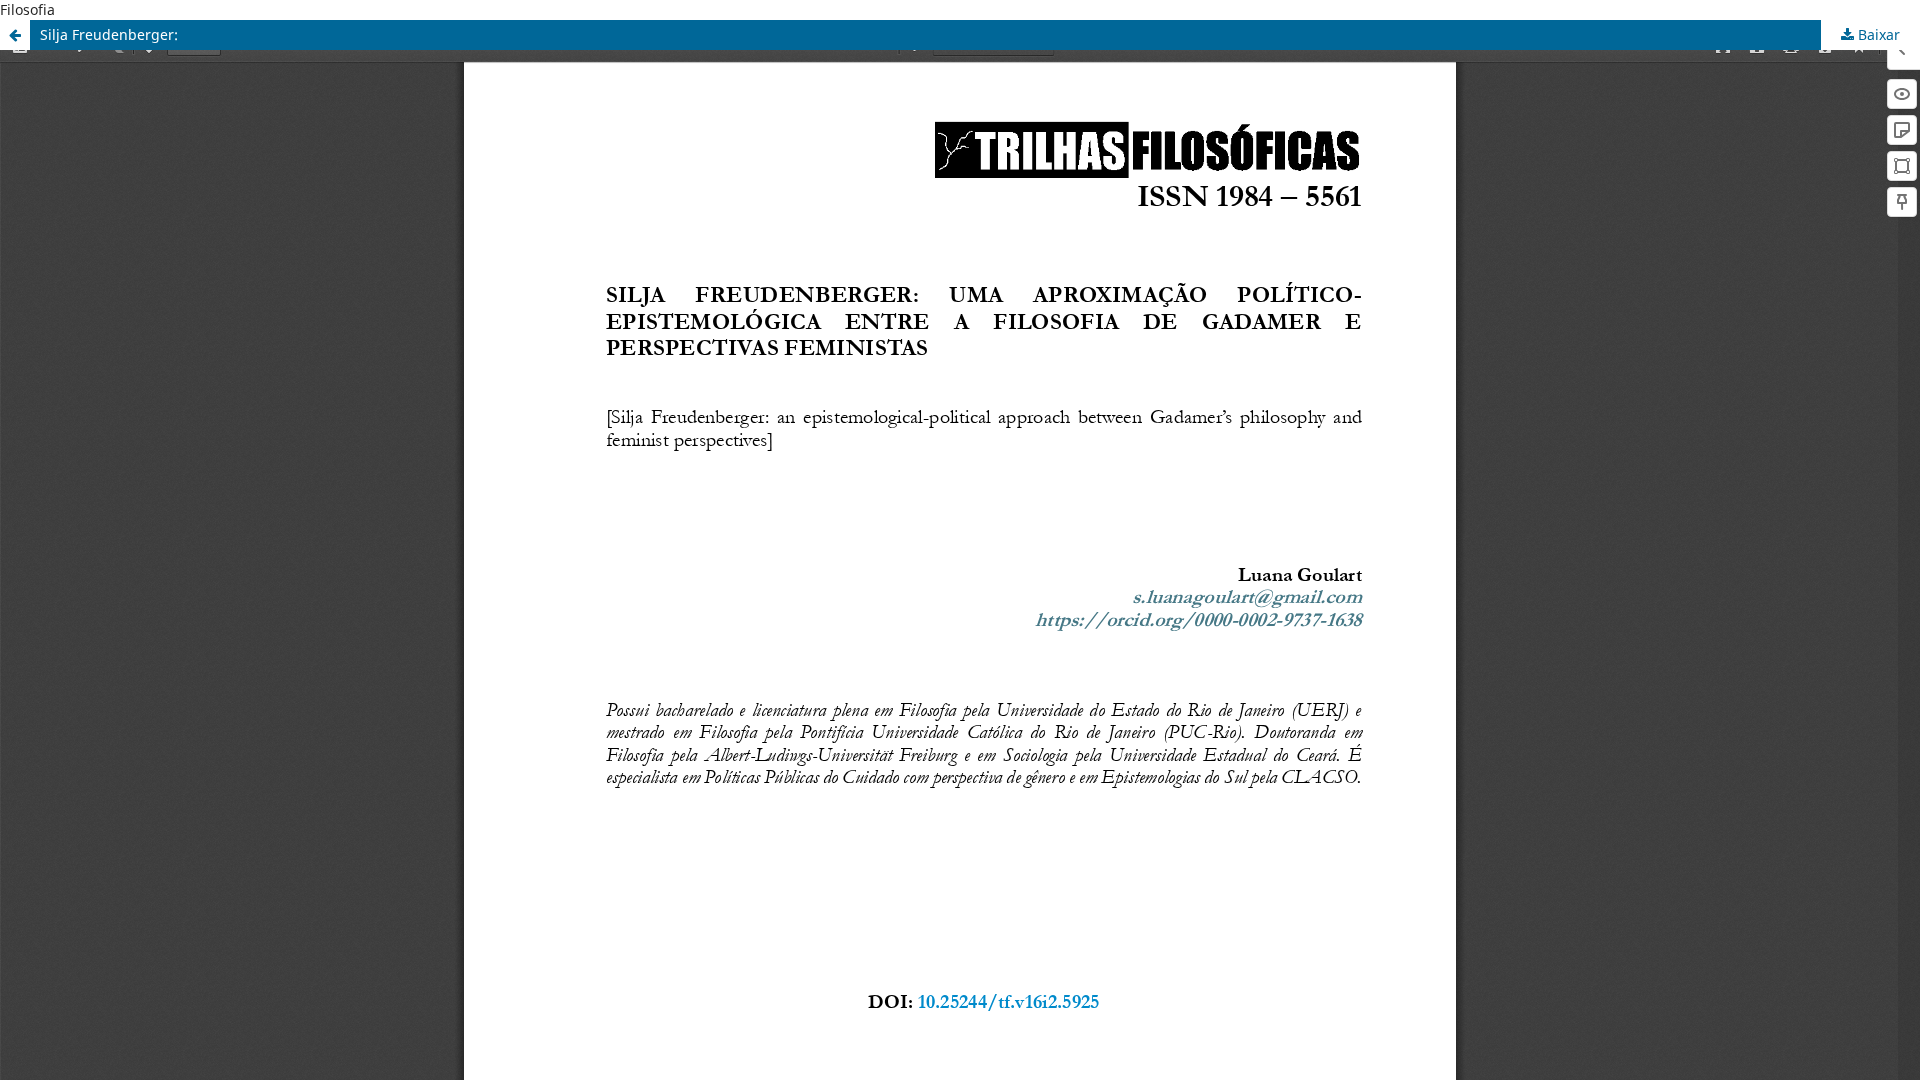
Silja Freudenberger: (109, 34)
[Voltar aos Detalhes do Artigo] (15, 35)
